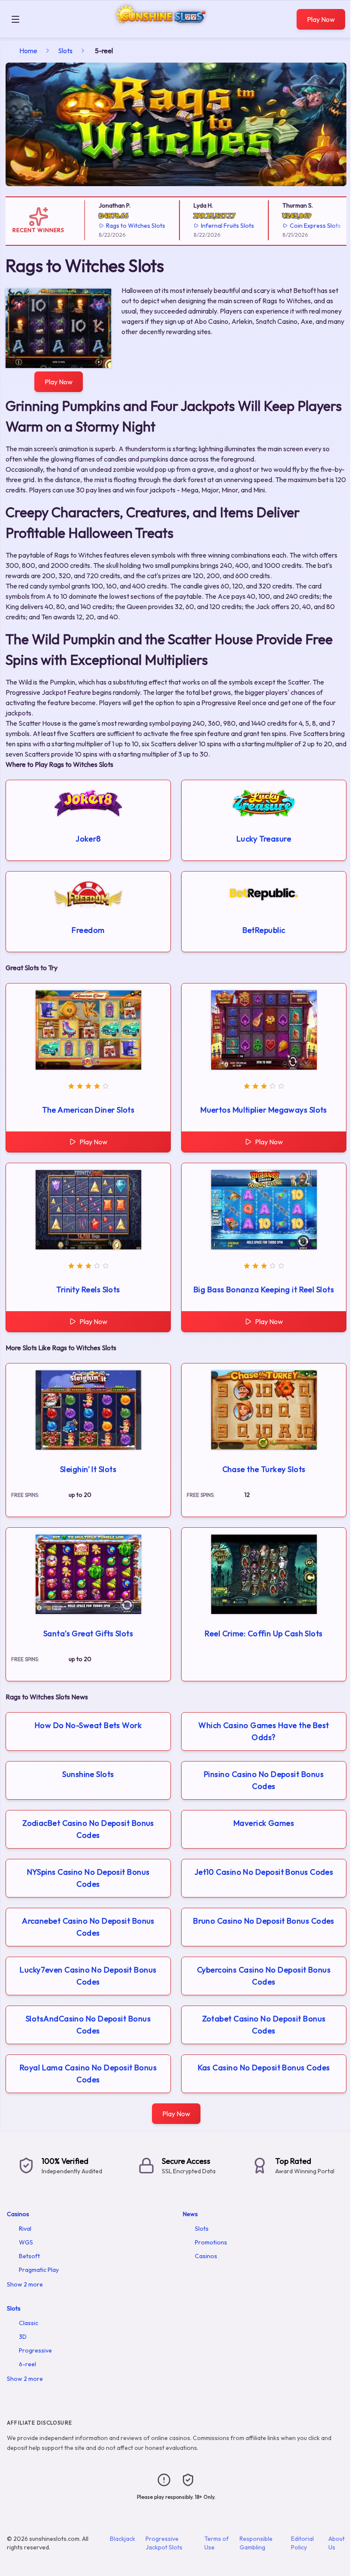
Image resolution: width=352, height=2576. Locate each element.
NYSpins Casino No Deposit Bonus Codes (88, 1878)
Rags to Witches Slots (120, 226)
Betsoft (29, 2256)
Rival (25, 2229)
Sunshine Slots (88, 1774)
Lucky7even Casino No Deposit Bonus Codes (88, 1976)
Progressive (35, 2350)
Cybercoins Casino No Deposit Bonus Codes (264, 1976)
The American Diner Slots (88, 1110)
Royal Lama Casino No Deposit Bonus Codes (88, 2074)
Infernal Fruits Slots (212, 226)
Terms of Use (217, 2543)
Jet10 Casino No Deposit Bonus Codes (264, 1872)
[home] (160, 32)
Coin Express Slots (299, 226)
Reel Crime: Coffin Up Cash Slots (264, 1633)
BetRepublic (264, 930)
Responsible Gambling (256, 2543)
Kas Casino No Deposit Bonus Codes (264, 2068)
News (190, 2214)
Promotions (211, 2242)
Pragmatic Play (39, 2270)
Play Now (321, 19)
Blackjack (123, 2539)
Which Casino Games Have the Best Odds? (264, 1731)
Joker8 (88, 839)
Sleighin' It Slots (88, 1469)
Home (28, 51)
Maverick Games (264, 1823)
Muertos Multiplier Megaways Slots (264, 1110)
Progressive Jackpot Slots (164, 2543)
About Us (337, 2543)
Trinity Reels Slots (88, 1290)
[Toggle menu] (15, 19)
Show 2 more (25, 2284)
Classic (29, 2323)
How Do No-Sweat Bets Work (88, 1725)
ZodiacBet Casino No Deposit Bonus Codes (88, 1829)
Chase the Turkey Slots (264, 1469)
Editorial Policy (302, 2543)
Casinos (18, 2214)
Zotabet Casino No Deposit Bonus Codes (264, 2025)
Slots (65, 51)
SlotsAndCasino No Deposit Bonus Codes (88, 2025)
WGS (26, 2242)
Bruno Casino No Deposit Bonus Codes (264, 1921)
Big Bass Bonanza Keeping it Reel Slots (264, 1290)
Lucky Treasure (264, 839)
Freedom (88, 930)
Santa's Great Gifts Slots (88, 1633)
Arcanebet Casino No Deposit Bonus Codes (88, 1927)
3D (23, 2337)
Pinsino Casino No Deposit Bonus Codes (264, 1780)
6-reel (27, 2364)
